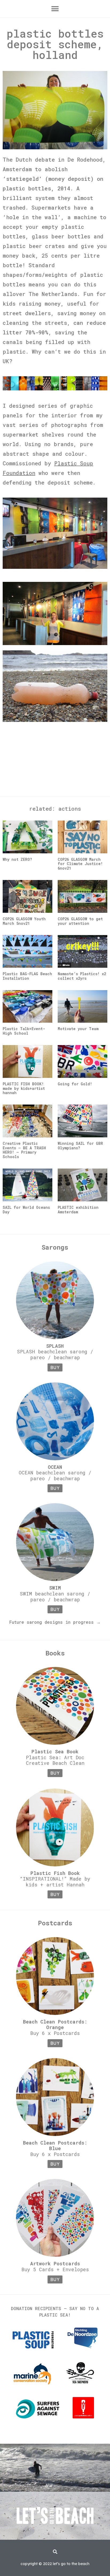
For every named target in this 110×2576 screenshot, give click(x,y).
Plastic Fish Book (55, 1873)
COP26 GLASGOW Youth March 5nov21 (24, 921)
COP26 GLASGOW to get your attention (80, 921)
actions (70, 809)
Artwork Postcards (55, 2263)
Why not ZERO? (17, 859)
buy (55, 1367)
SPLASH (55, 1346)
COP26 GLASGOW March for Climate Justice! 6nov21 (80, 864)
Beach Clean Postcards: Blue (55, 2146)
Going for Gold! (75, 1084)
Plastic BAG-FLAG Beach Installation (27, 976)
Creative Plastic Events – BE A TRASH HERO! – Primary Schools (24, 1150)
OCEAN (55, 1467)
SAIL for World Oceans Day (26, 1210)
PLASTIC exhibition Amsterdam (78, 1210)
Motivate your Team (78, 1029)
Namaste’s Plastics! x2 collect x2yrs (82, 976)
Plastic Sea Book (55, 1751)
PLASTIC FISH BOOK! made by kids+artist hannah (24, 1088)
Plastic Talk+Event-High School (24, 1031)
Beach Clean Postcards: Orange (55, 2025)
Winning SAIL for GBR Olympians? (80, 1146)
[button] (55, 9)
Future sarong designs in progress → (55, 1622)
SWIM (55, 1588)
